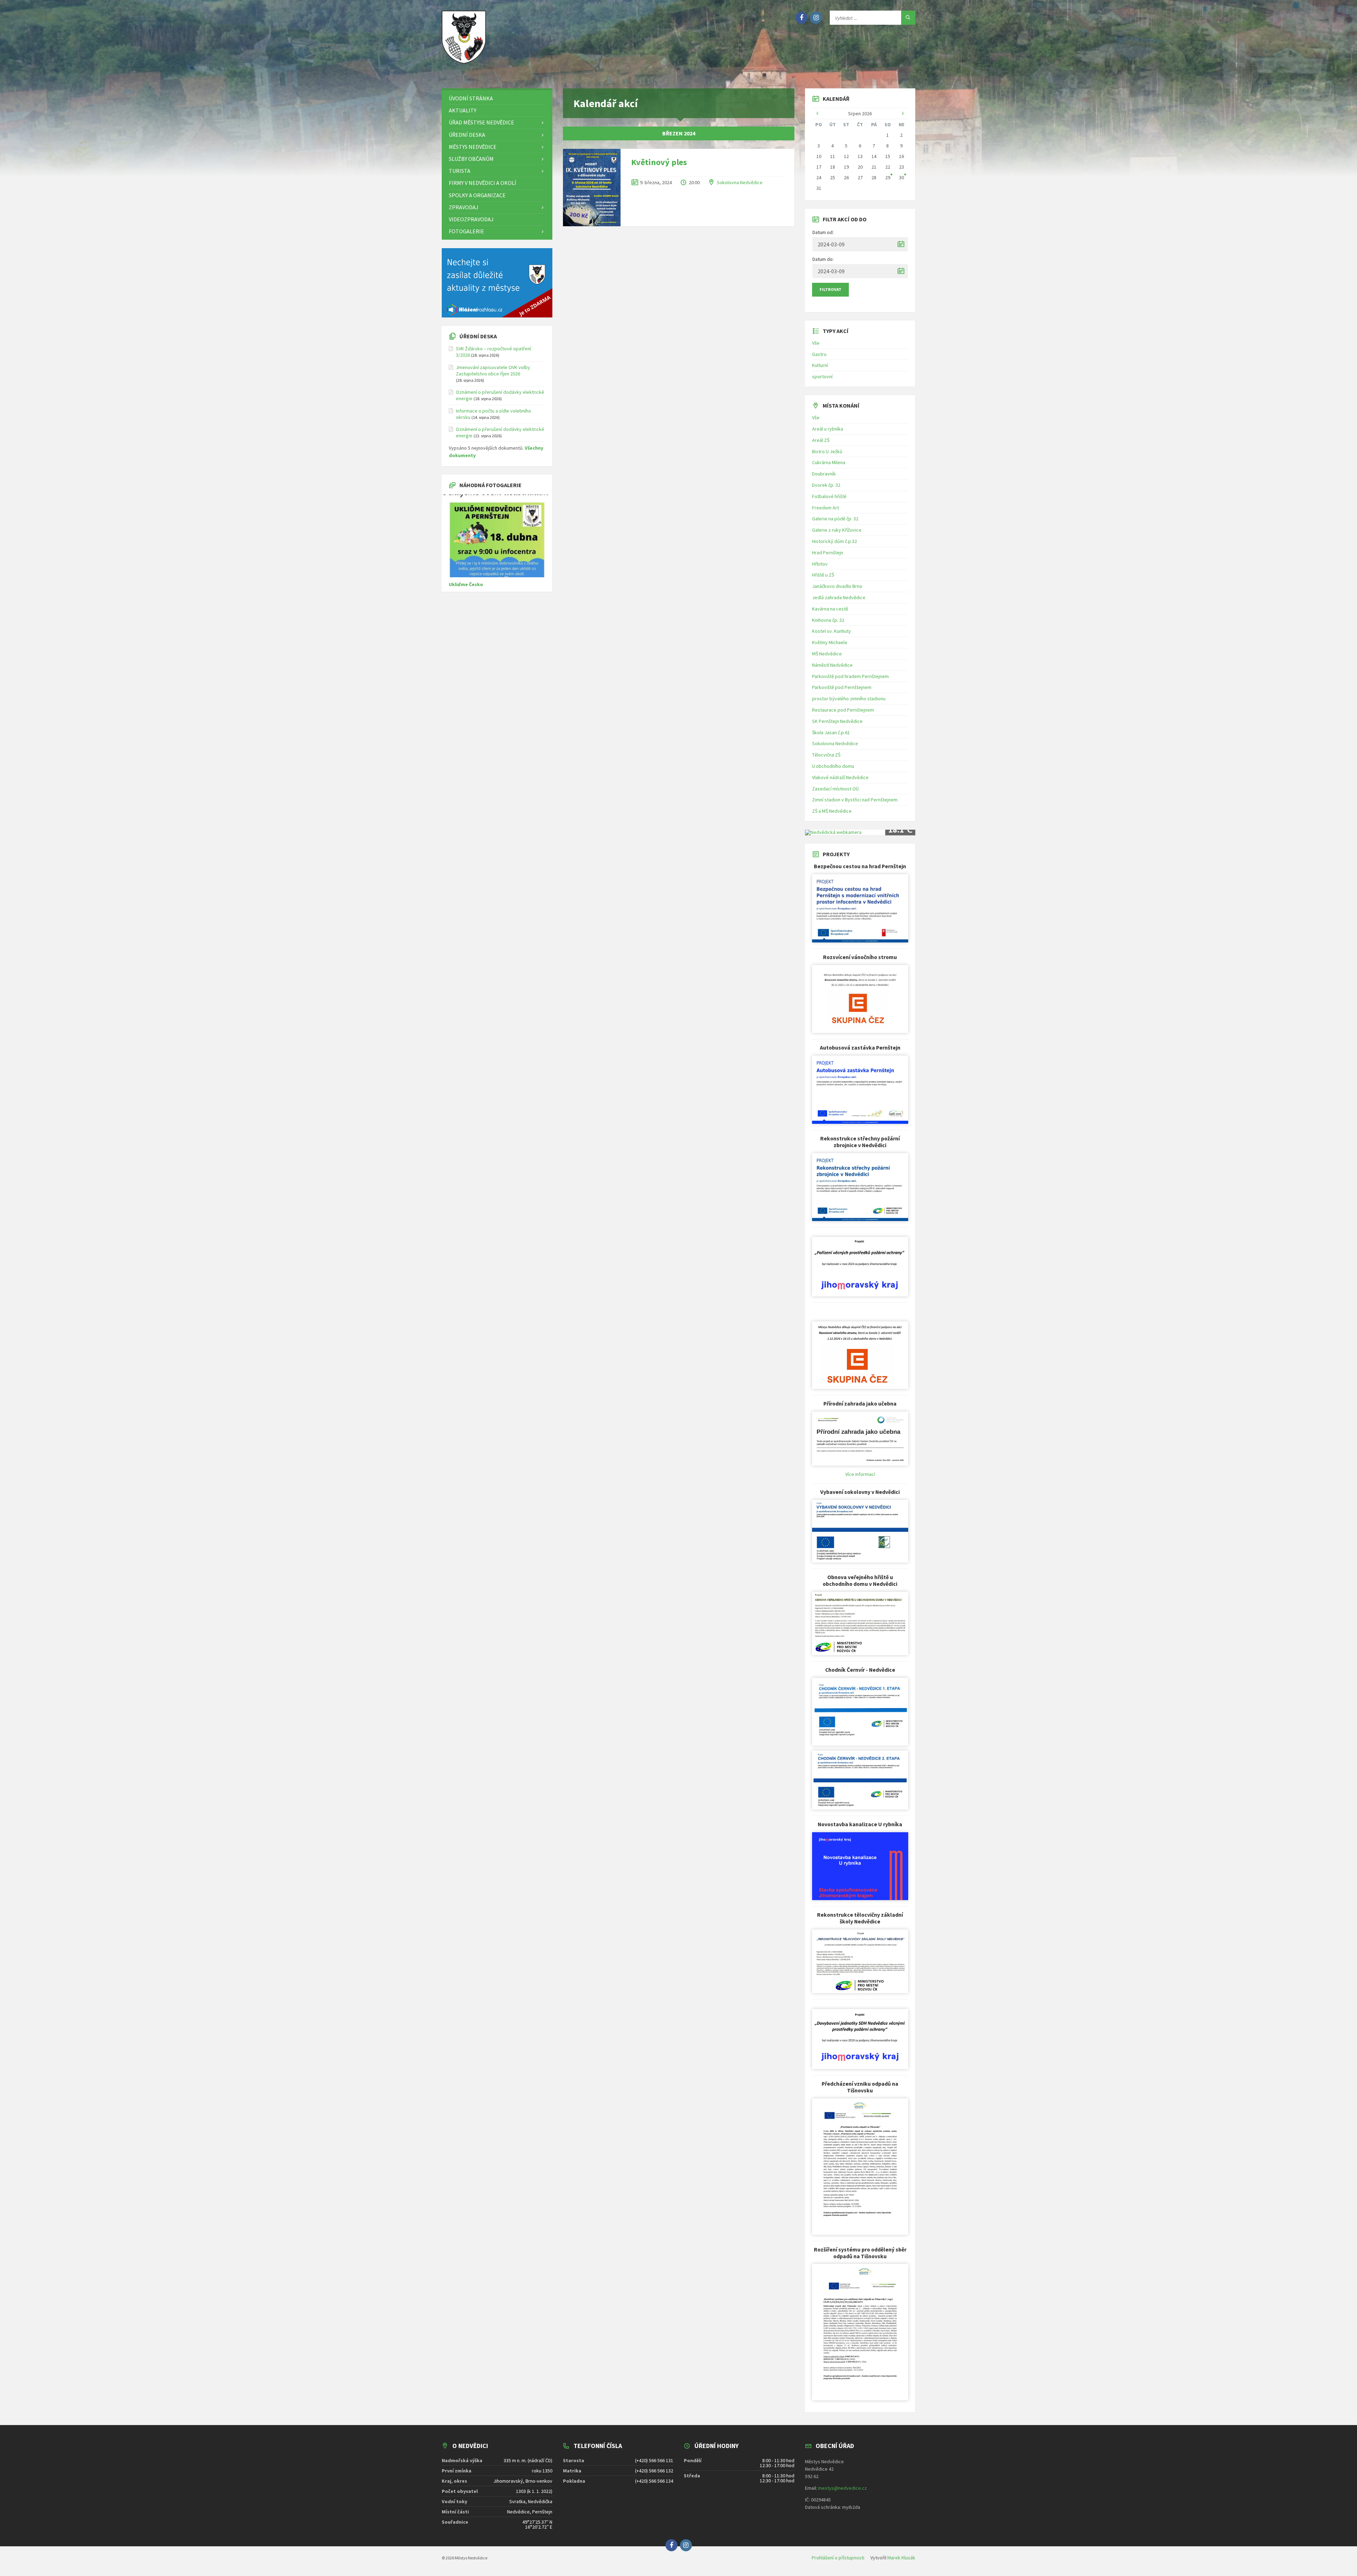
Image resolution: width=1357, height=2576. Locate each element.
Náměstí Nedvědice (832, 665)
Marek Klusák (901, 2558)
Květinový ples (659, 162)
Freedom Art (826, 508)
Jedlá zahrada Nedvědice (839, 597)
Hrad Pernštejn (828, 553)
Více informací (860, 1474)
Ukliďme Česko (466, 584)
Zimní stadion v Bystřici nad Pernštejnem (855, 800)
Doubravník (824, 474)
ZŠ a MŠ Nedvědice (832, 811)
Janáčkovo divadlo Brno (837, 586)
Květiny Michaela (830, 642)
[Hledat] (908, 18)
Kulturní (820, 365)
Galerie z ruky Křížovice (837, 530)
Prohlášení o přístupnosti (838, 2558)
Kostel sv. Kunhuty (832, 631)
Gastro (819, 354)
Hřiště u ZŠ (823, 575)
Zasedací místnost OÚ (835, 789)
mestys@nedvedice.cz (842, 2488)
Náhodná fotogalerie (490, 485)
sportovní (822, 376)
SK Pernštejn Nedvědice (837, 721)
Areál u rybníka (828, 429)
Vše (816, 343)
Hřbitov (820, 564)
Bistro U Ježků (827, 451)
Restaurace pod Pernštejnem (843, 710)
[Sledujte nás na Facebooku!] (801, 18)
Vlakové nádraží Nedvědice (840, 777)
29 (888, 177)
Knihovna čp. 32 (828, 620)
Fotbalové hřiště (829, 496)
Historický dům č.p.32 (835, 541)
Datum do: (823, 259)
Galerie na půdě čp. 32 (835, 519)
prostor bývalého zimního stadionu (849, 699)
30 (901, 177)
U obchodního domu (833, 766)
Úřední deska (478, 336)
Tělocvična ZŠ (826, 755)
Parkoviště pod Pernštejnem (842, 687)
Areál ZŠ (821, 440)
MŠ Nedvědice (827, 654)
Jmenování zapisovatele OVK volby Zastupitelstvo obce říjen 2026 (493, 370)
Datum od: (823, 232)
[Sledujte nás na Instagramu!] (816, 18)
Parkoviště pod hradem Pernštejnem (850, 676)
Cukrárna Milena (829, 462)
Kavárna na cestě (830, 609)
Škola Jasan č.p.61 (831, 732)
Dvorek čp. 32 (826, 485)
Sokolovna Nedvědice (740, 182)
